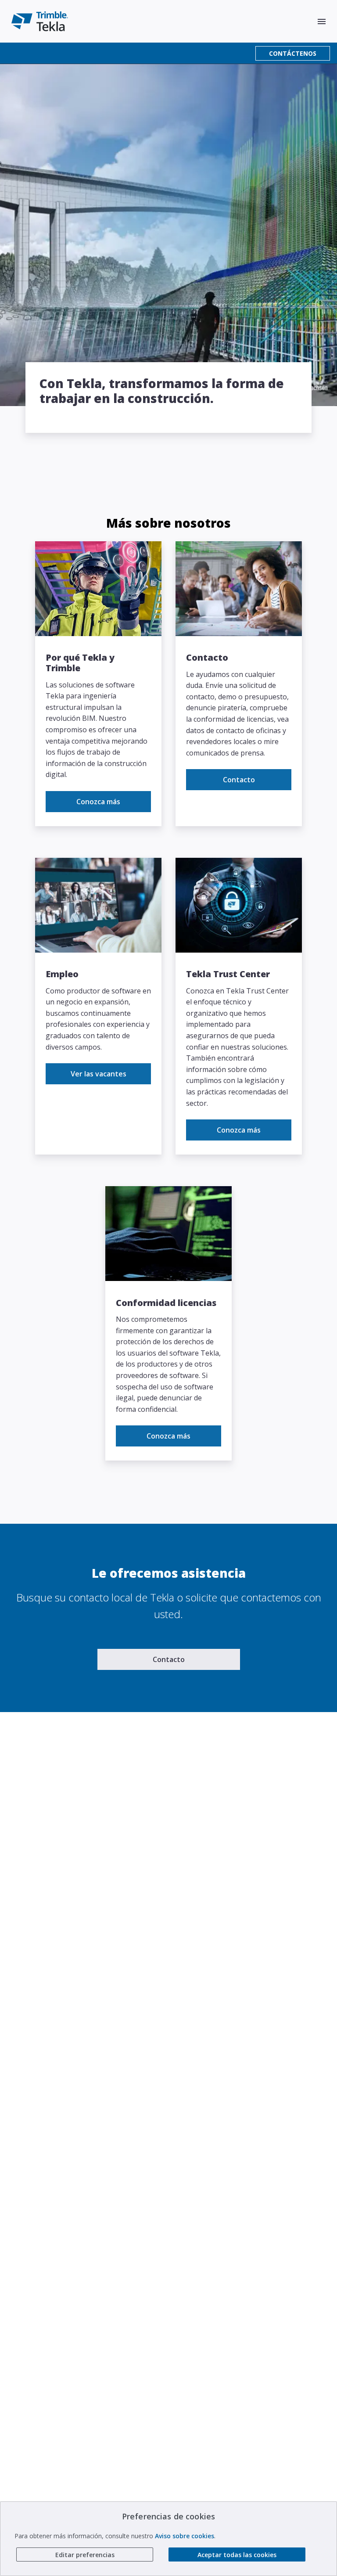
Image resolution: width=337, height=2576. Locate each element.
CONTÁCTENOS (293, 53)
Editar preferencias (85, 2555)
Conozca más (98, 802)
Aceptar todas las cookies (237, 2555)
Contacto (239, 780)
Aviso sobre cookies (185, 2536)
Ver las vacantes (99, 1074)
